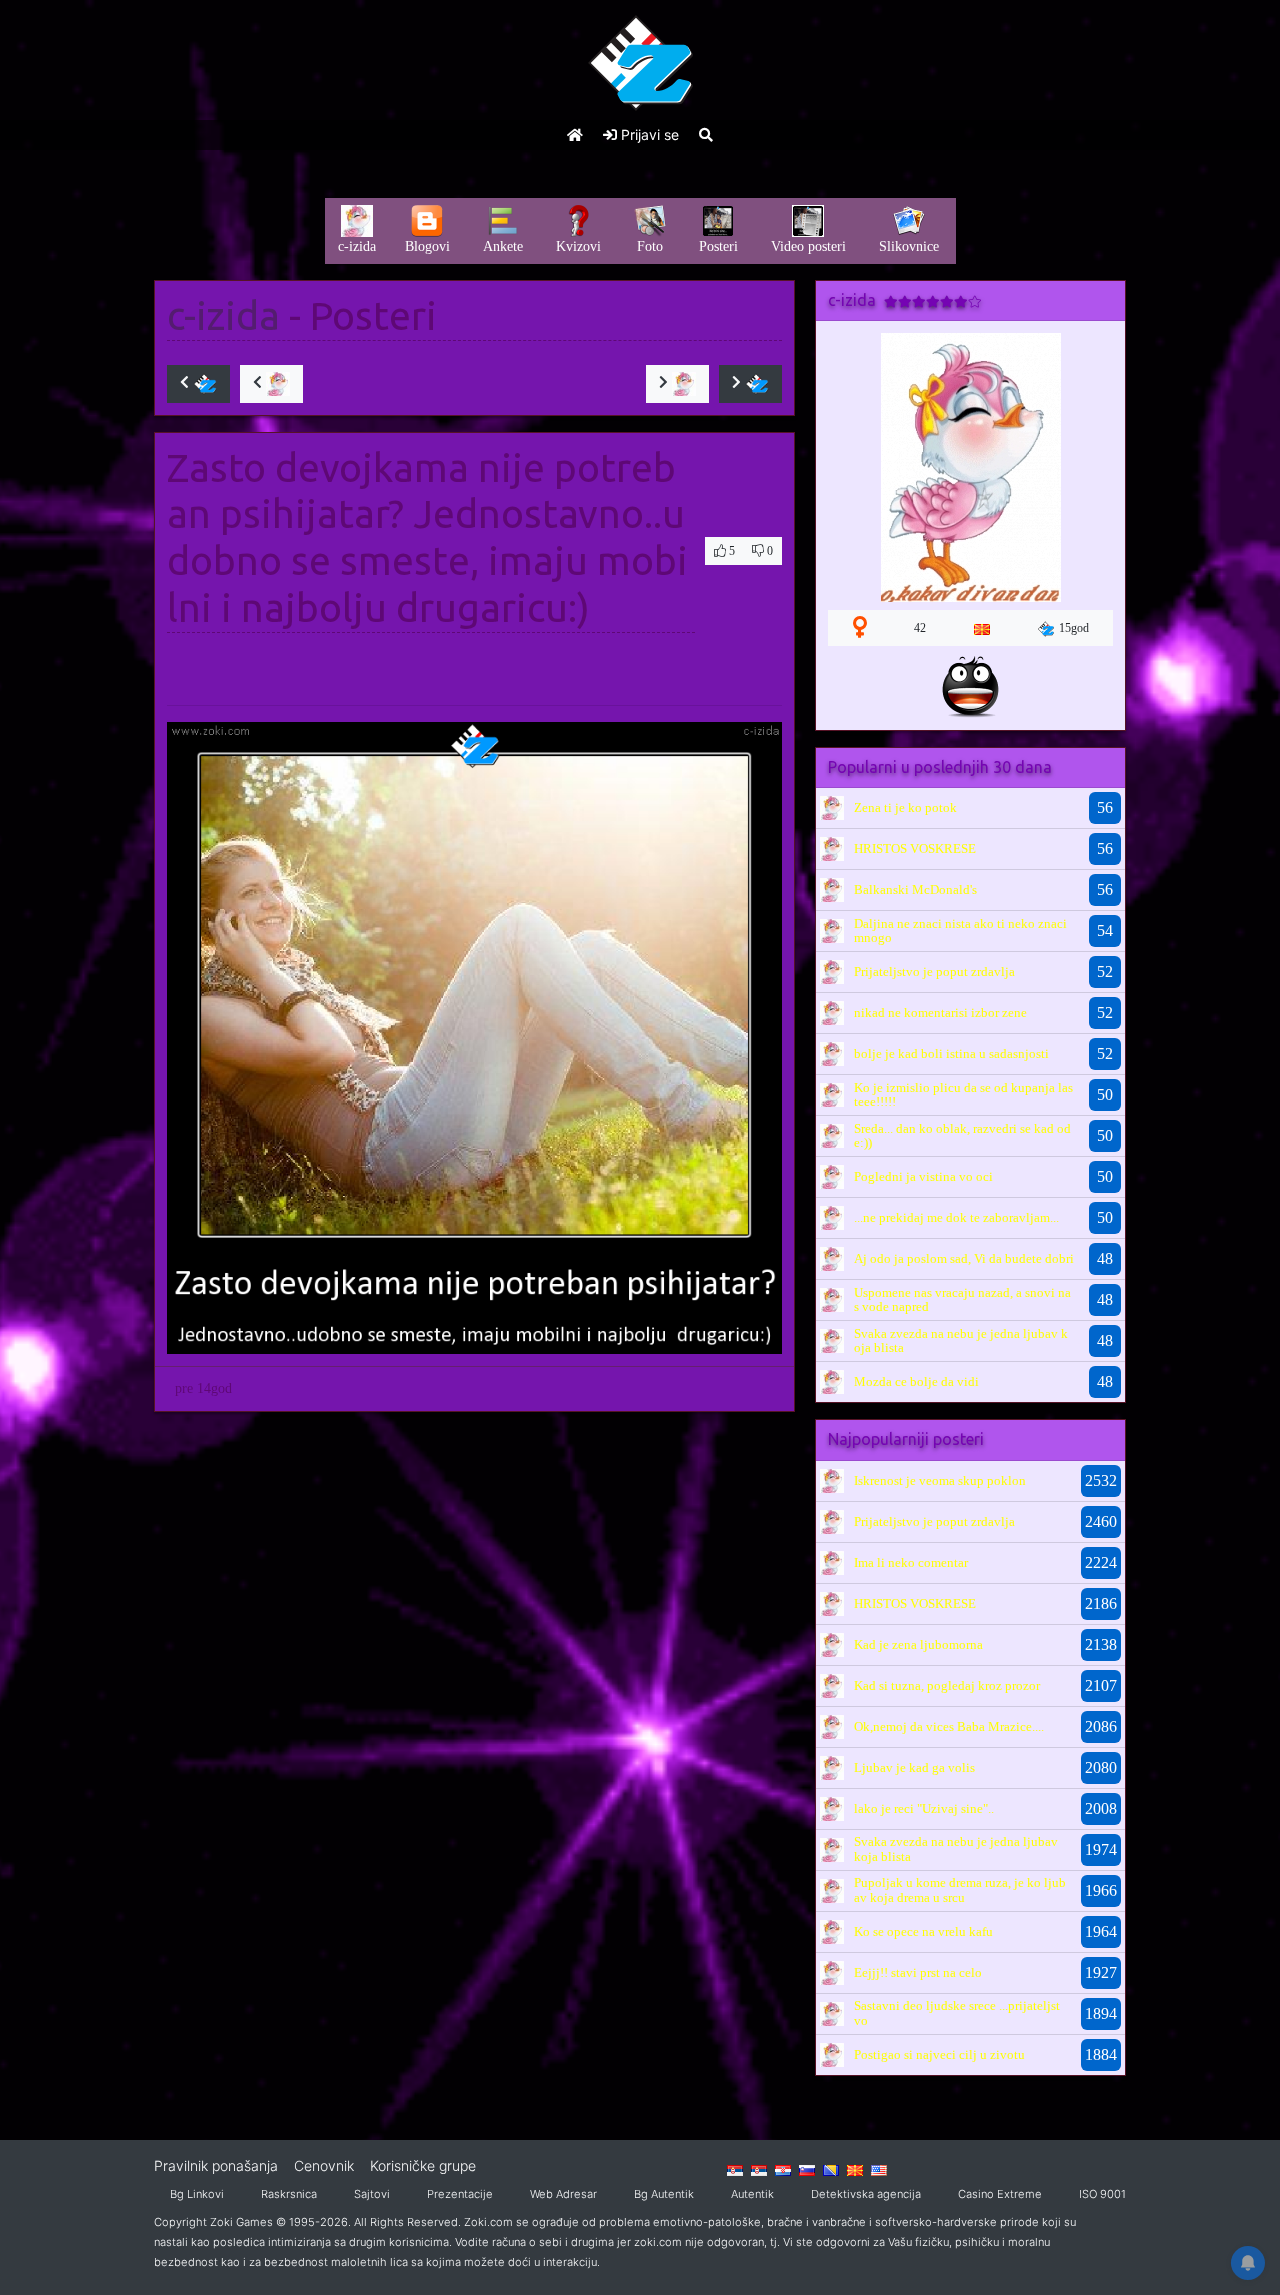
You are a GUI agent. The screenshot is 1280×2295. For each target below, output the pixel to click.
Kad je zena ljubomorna (918, 1644)
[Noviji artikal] (198, 384)
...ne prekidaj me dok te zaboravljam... (956, 1217)
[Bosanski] (831, 2169)
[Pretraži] (706, 134)
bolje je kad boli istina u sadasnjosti (951, 1053)
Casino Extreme (1000, 2194)
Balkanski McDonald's (915, 889)
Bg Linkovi (197, 2194)
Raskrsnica (289, 2194)
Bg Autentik (664, 2194)
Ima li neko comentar (911, 1562)
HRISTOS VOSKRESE (915, 848)
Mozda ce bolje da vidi (916, 1381)
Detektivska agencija (866, 2194)
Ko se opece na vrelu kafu (923, 1931)
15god (1074, 628)
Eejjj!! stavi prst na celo (918, 1972)
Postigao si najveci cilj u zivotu (939, 2054)
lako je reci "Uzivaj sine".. (924, 1808)
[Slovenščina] (807, 2169)
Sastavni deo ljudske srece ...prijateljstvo (957, 2012)
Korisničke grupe (423, 2165)
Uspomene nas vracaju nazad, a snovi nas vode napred (962, 1299)
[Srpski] (759, 2169)
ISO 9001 (1102, 2194)
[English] (879, 2169)
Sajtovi (372, 2194)
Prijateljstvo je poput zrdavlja (934, 971)
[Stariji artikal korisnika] (677, 384)
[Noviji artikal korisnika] (271, 384)
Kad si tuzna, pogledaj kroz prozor (947, 1685)
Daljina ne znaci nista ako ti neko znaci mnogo (960, 930)
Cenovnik (324, 2165)
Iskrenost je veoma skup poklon (940, 1480)
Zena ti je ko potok (905, 807)
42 (920, 628)
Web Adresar (563, 2194)
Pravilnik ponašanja (216, 2165)
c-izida (223, 315)
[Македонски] (855, 2169)
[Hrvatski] (783, 2169)
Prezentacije (460, 2194)
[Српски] (735, 2169)
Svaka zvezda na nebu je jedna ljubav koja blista (961, 1340)
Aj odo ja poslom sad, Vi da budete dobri (964, 1258)
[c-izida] (832, 807)
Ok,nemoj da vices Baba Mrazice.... (949, 1726)
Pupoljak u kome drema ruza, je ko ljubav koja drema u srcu (960, 1889)
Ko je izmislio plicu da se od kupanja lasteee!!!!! (963, 1094)
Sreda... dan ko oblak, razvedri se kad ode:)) (962, 1135)
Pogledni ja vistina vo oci (923, 1176)
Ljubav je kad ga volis (914, 1767)
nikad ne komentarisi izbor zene (940, 1012)
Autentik (752, 2194)
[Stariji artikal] (750, 384)
